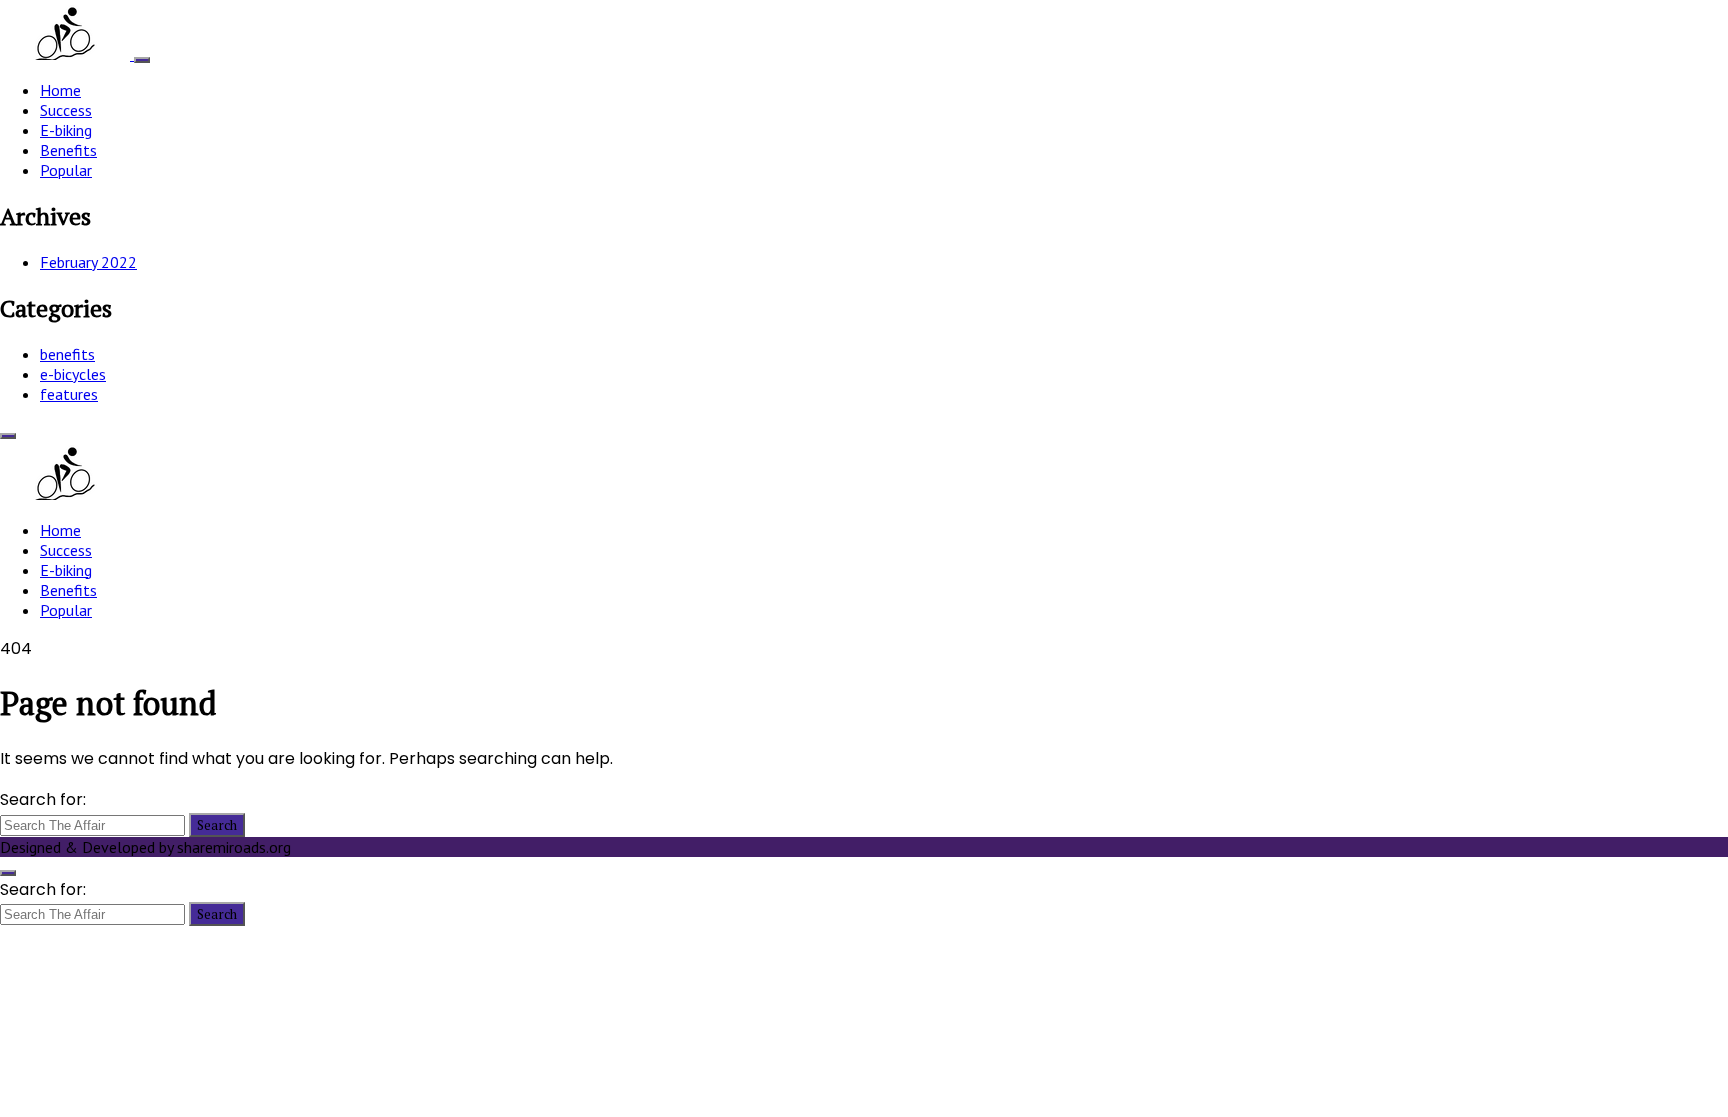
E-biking (66, 130)
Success (66, 110)
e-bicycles (73, 374)
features (69, 394)
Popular (66, 170)
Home (60, 90)
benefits (67, 354)
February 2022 (88, 262)
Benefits (68, 150)
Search (217, 825)
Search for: (43, 799)
